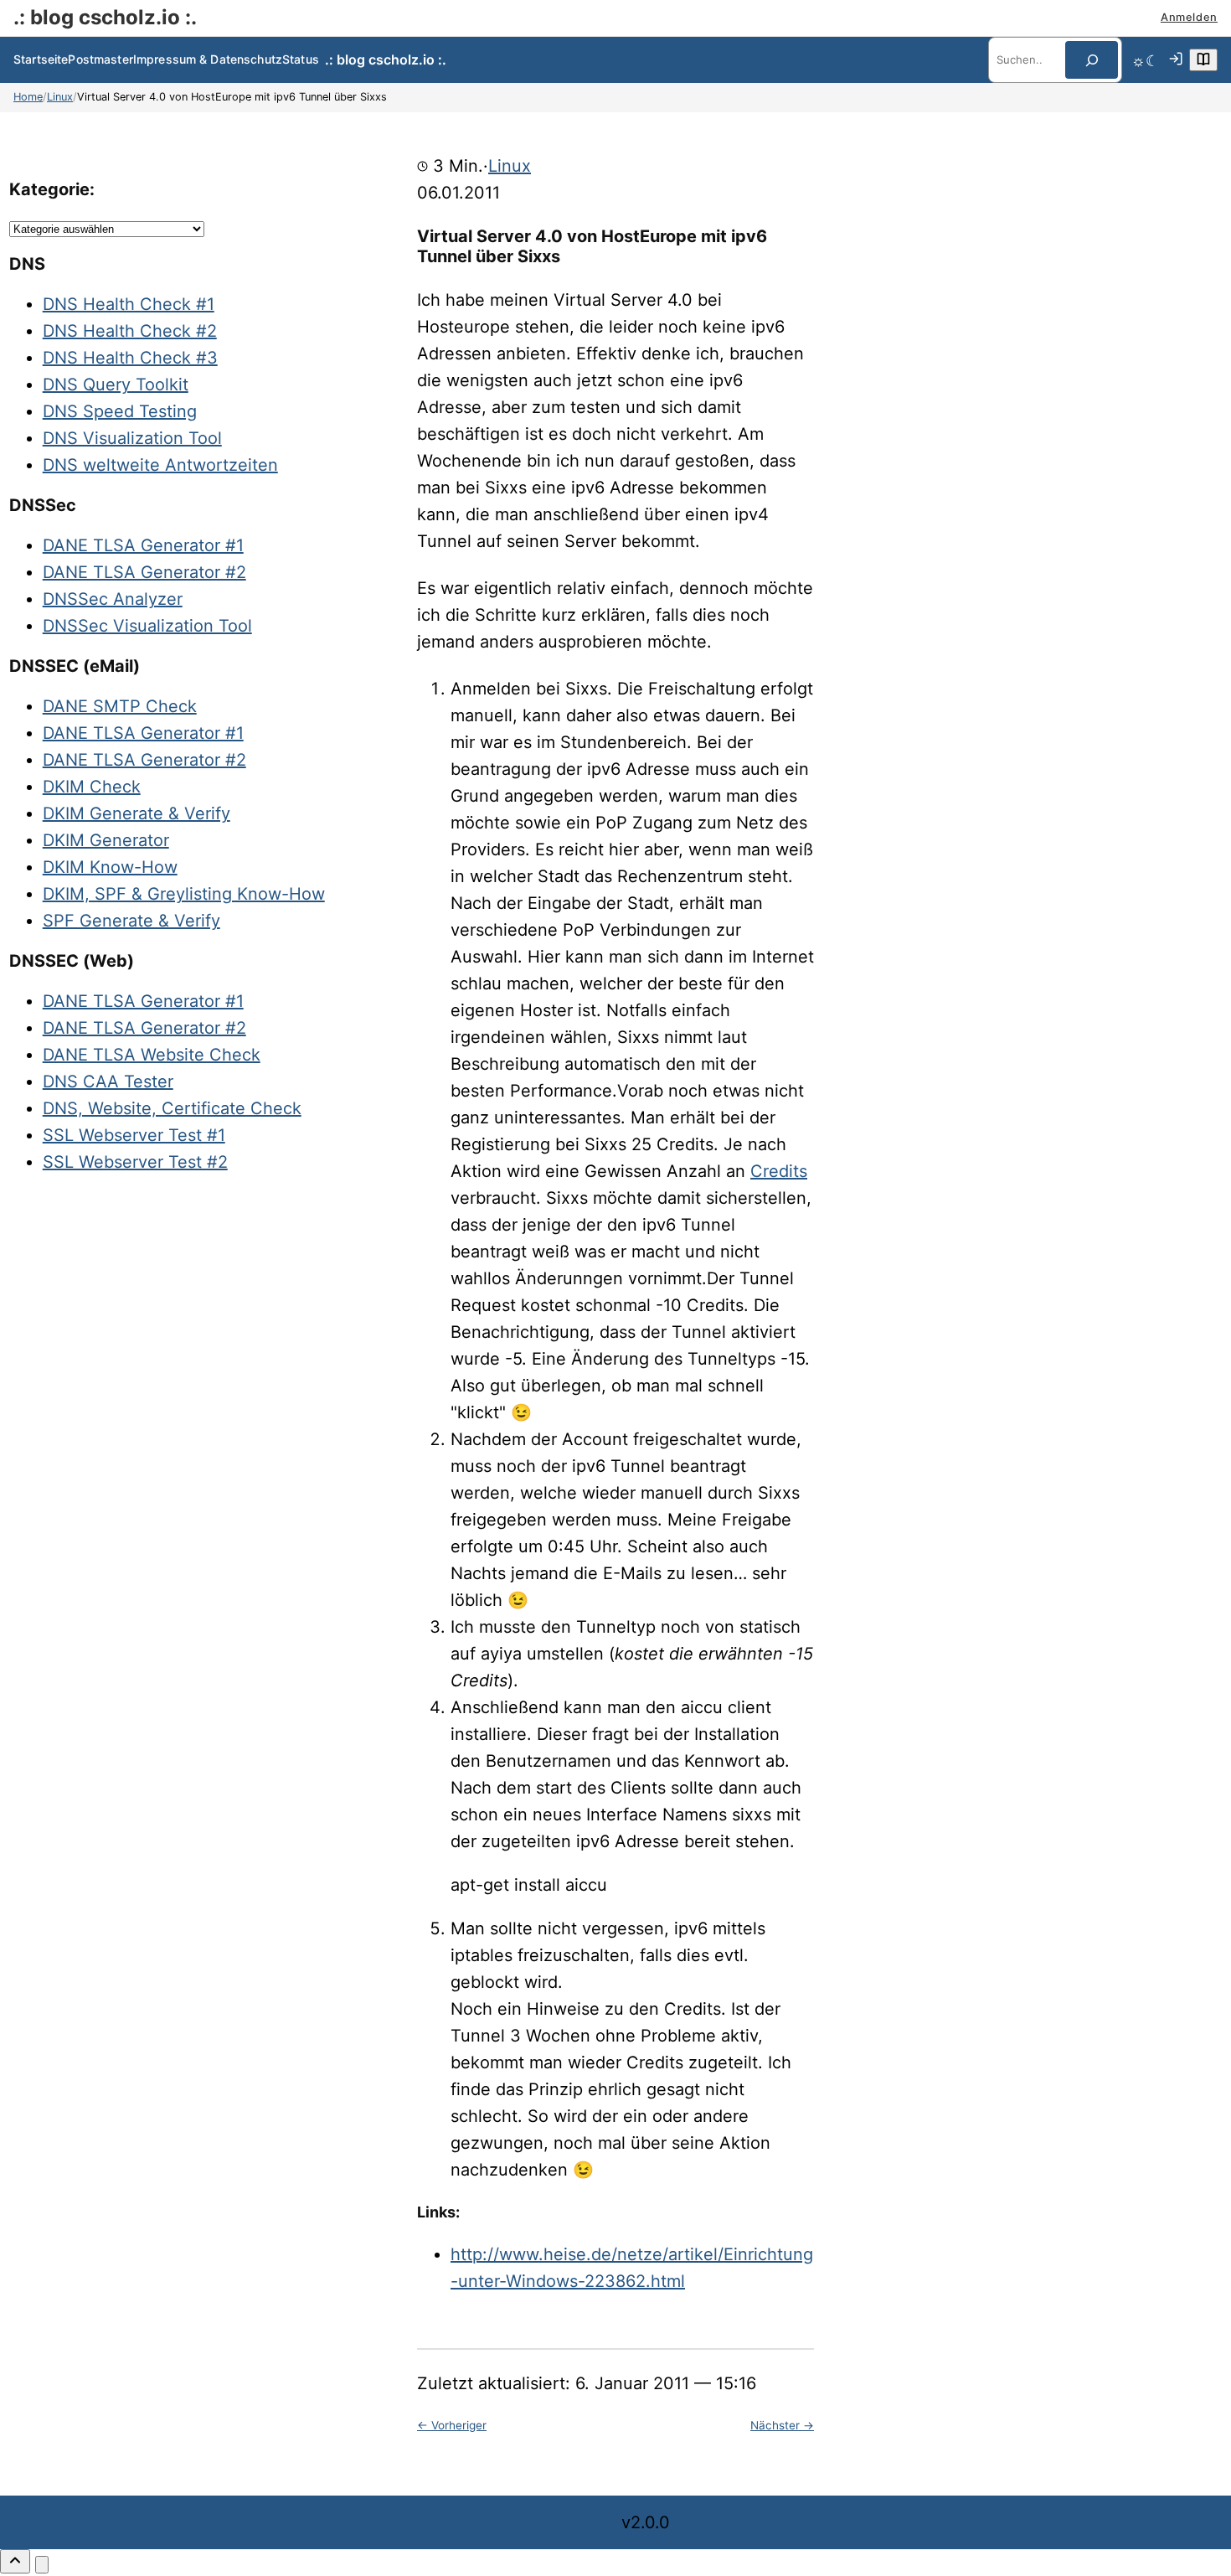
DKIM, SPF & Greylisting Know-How (184, 894)
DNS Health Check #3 (130, 358)
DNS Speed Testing (120, 411)
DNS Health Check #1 (129, 304)
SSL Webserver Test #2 (135, 1162)
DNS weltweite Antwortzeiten (160, 465)
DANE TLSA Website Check (152, 1055)
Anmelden (1189, 17)
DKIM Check (92, 787)
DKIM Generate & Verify (136, 813)
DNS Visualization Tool (132, 438)
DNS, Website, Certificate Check (172, 1108)
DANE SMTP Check (120, 706)
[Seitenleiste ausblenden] (42, 2565)
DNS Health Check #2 (130, 331)
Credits (779, 1171)
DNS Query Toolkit (116, 385)
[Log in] (1176, 60)
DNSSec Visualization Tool (147, 626)
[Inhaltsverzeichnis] (1203, 60)
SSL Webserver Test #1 (134, 1135)
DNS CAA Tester (108, 1082)
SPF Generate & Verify (131, 921)
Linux (60, 97)
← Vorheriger (452, 2425)
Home (28, 97)
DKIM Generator (106, 840)
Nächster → (782, 2425)
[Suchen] (1092, 60)
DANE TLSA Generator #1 (143, 545)
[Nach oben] (15, 2561)
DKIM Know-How (110, 867)
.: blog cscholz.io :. (105, 17)
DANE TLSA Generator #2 (144, 572)
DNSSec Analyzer (113, 599)
